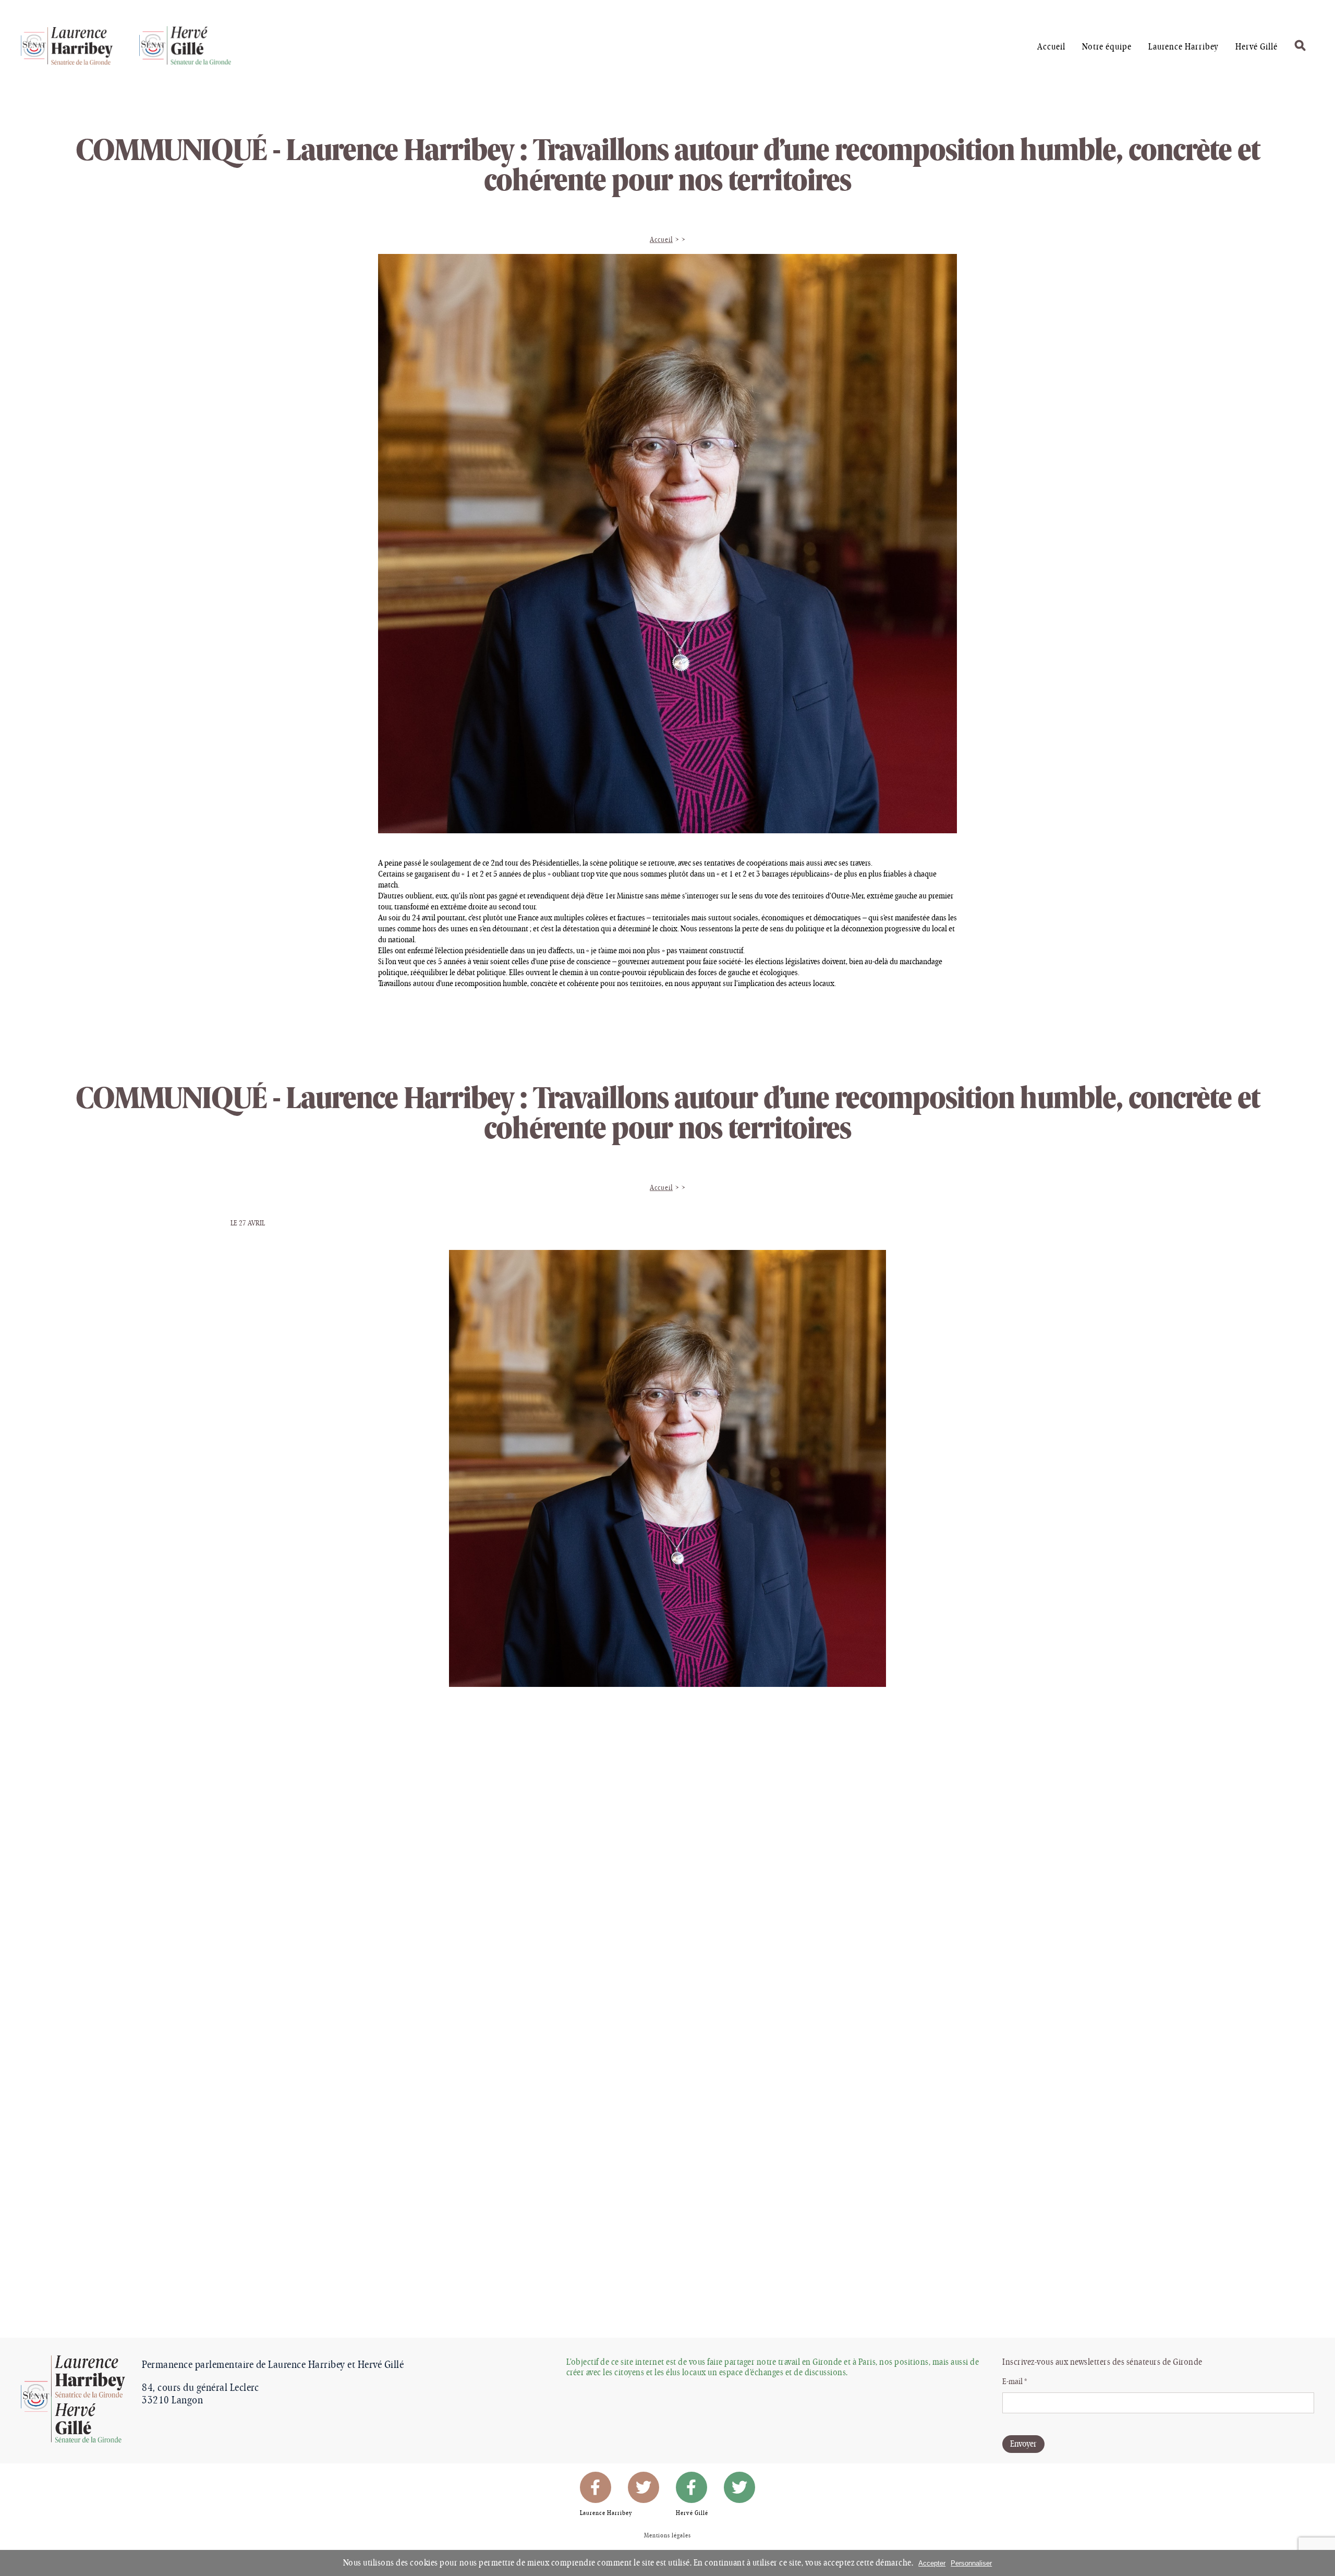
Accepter (932, 2563)
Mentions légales (667, 2536)
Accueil (661, 240)
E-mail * (1015, 2382)
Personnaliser (971, 2563)
